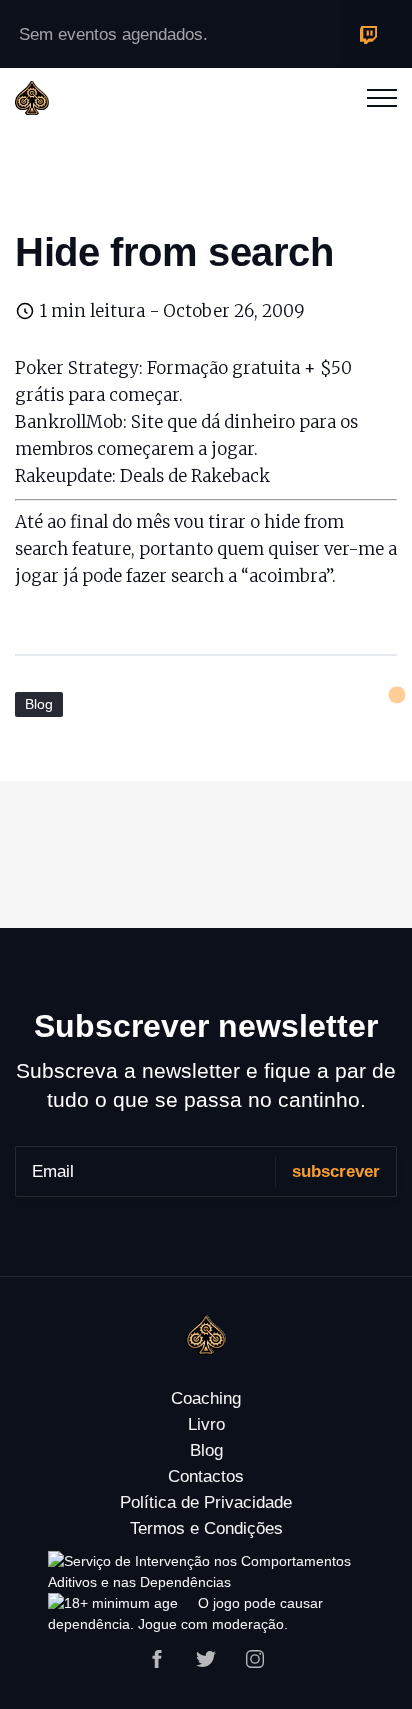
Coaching (206, 1398)
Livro (206, 1424)
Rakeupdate (63, 476)
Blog (39, 704)
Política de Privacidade (206, 1502)
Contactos (206, 1476)
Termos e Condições (206, 1528)
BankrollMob (69, 422)
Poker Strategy (77, 368)
